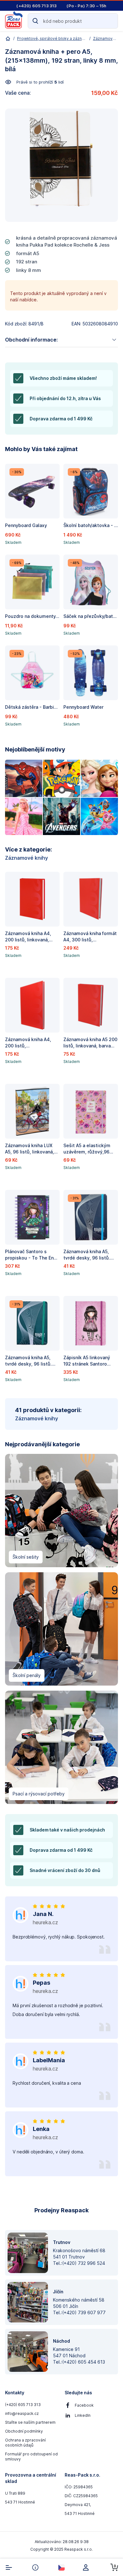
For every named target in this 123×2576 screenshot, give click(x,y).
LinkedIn (83, 2415)
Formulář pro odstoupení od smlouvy (31, 2457)
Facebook (84, 2405)
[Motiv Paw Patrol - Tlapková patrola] (99, 816)
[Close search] (110, 21)
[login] (88, 2567)
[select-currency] (61, 2567)
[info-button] (35, 2567)
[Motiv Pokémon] (61, 778)
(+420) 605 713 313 (23, 2405)
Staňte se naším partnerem (30, 2422)
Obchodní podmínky (24, 2431)
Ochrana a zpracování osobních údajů (25, 2443)
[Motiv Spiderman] (24, 778)
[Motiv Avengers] (61, 816)
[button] (32, 506)
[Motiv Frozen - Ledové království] (99, 778)
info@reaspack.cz (22, 2413)
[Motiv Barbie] (24, 816)
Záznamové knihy (26, 858)
